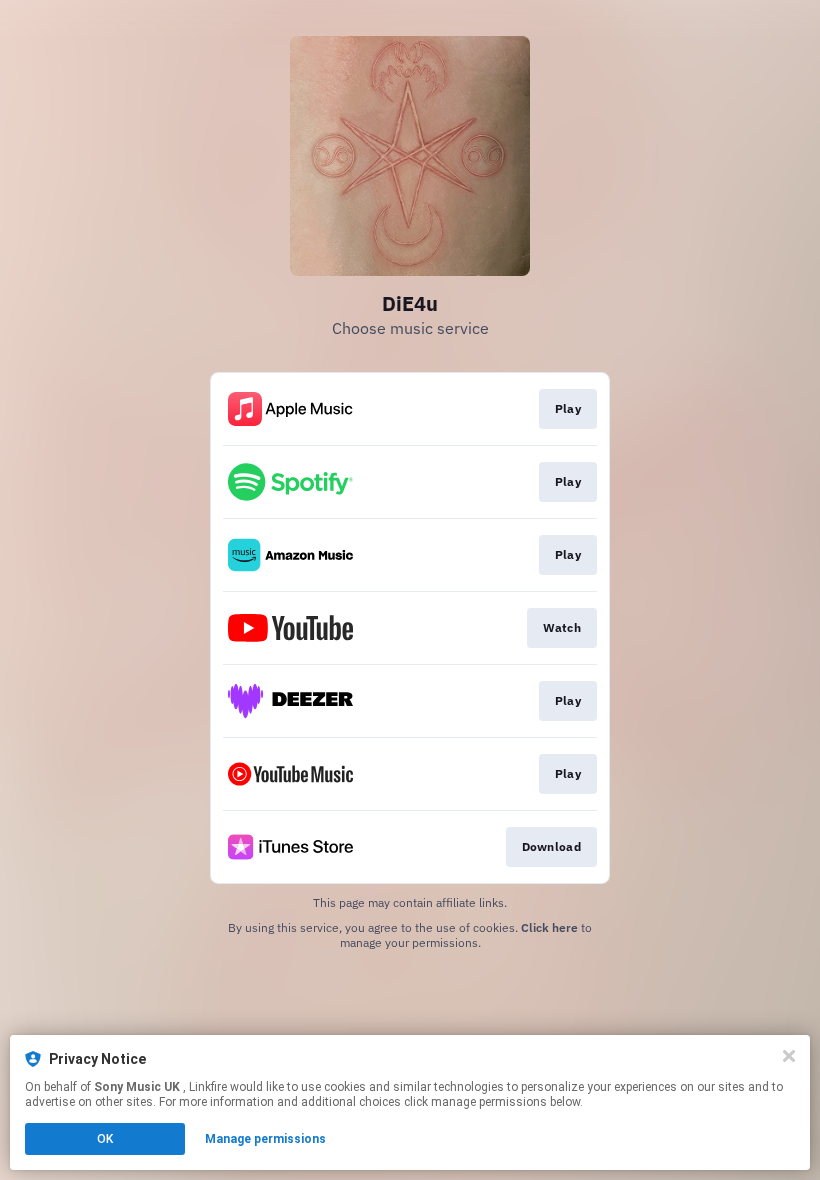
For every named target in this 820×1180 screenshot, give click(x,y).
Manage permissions (265, 1139)
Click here (549, 927)
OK (105, 1139)
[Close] (789, 1056)
